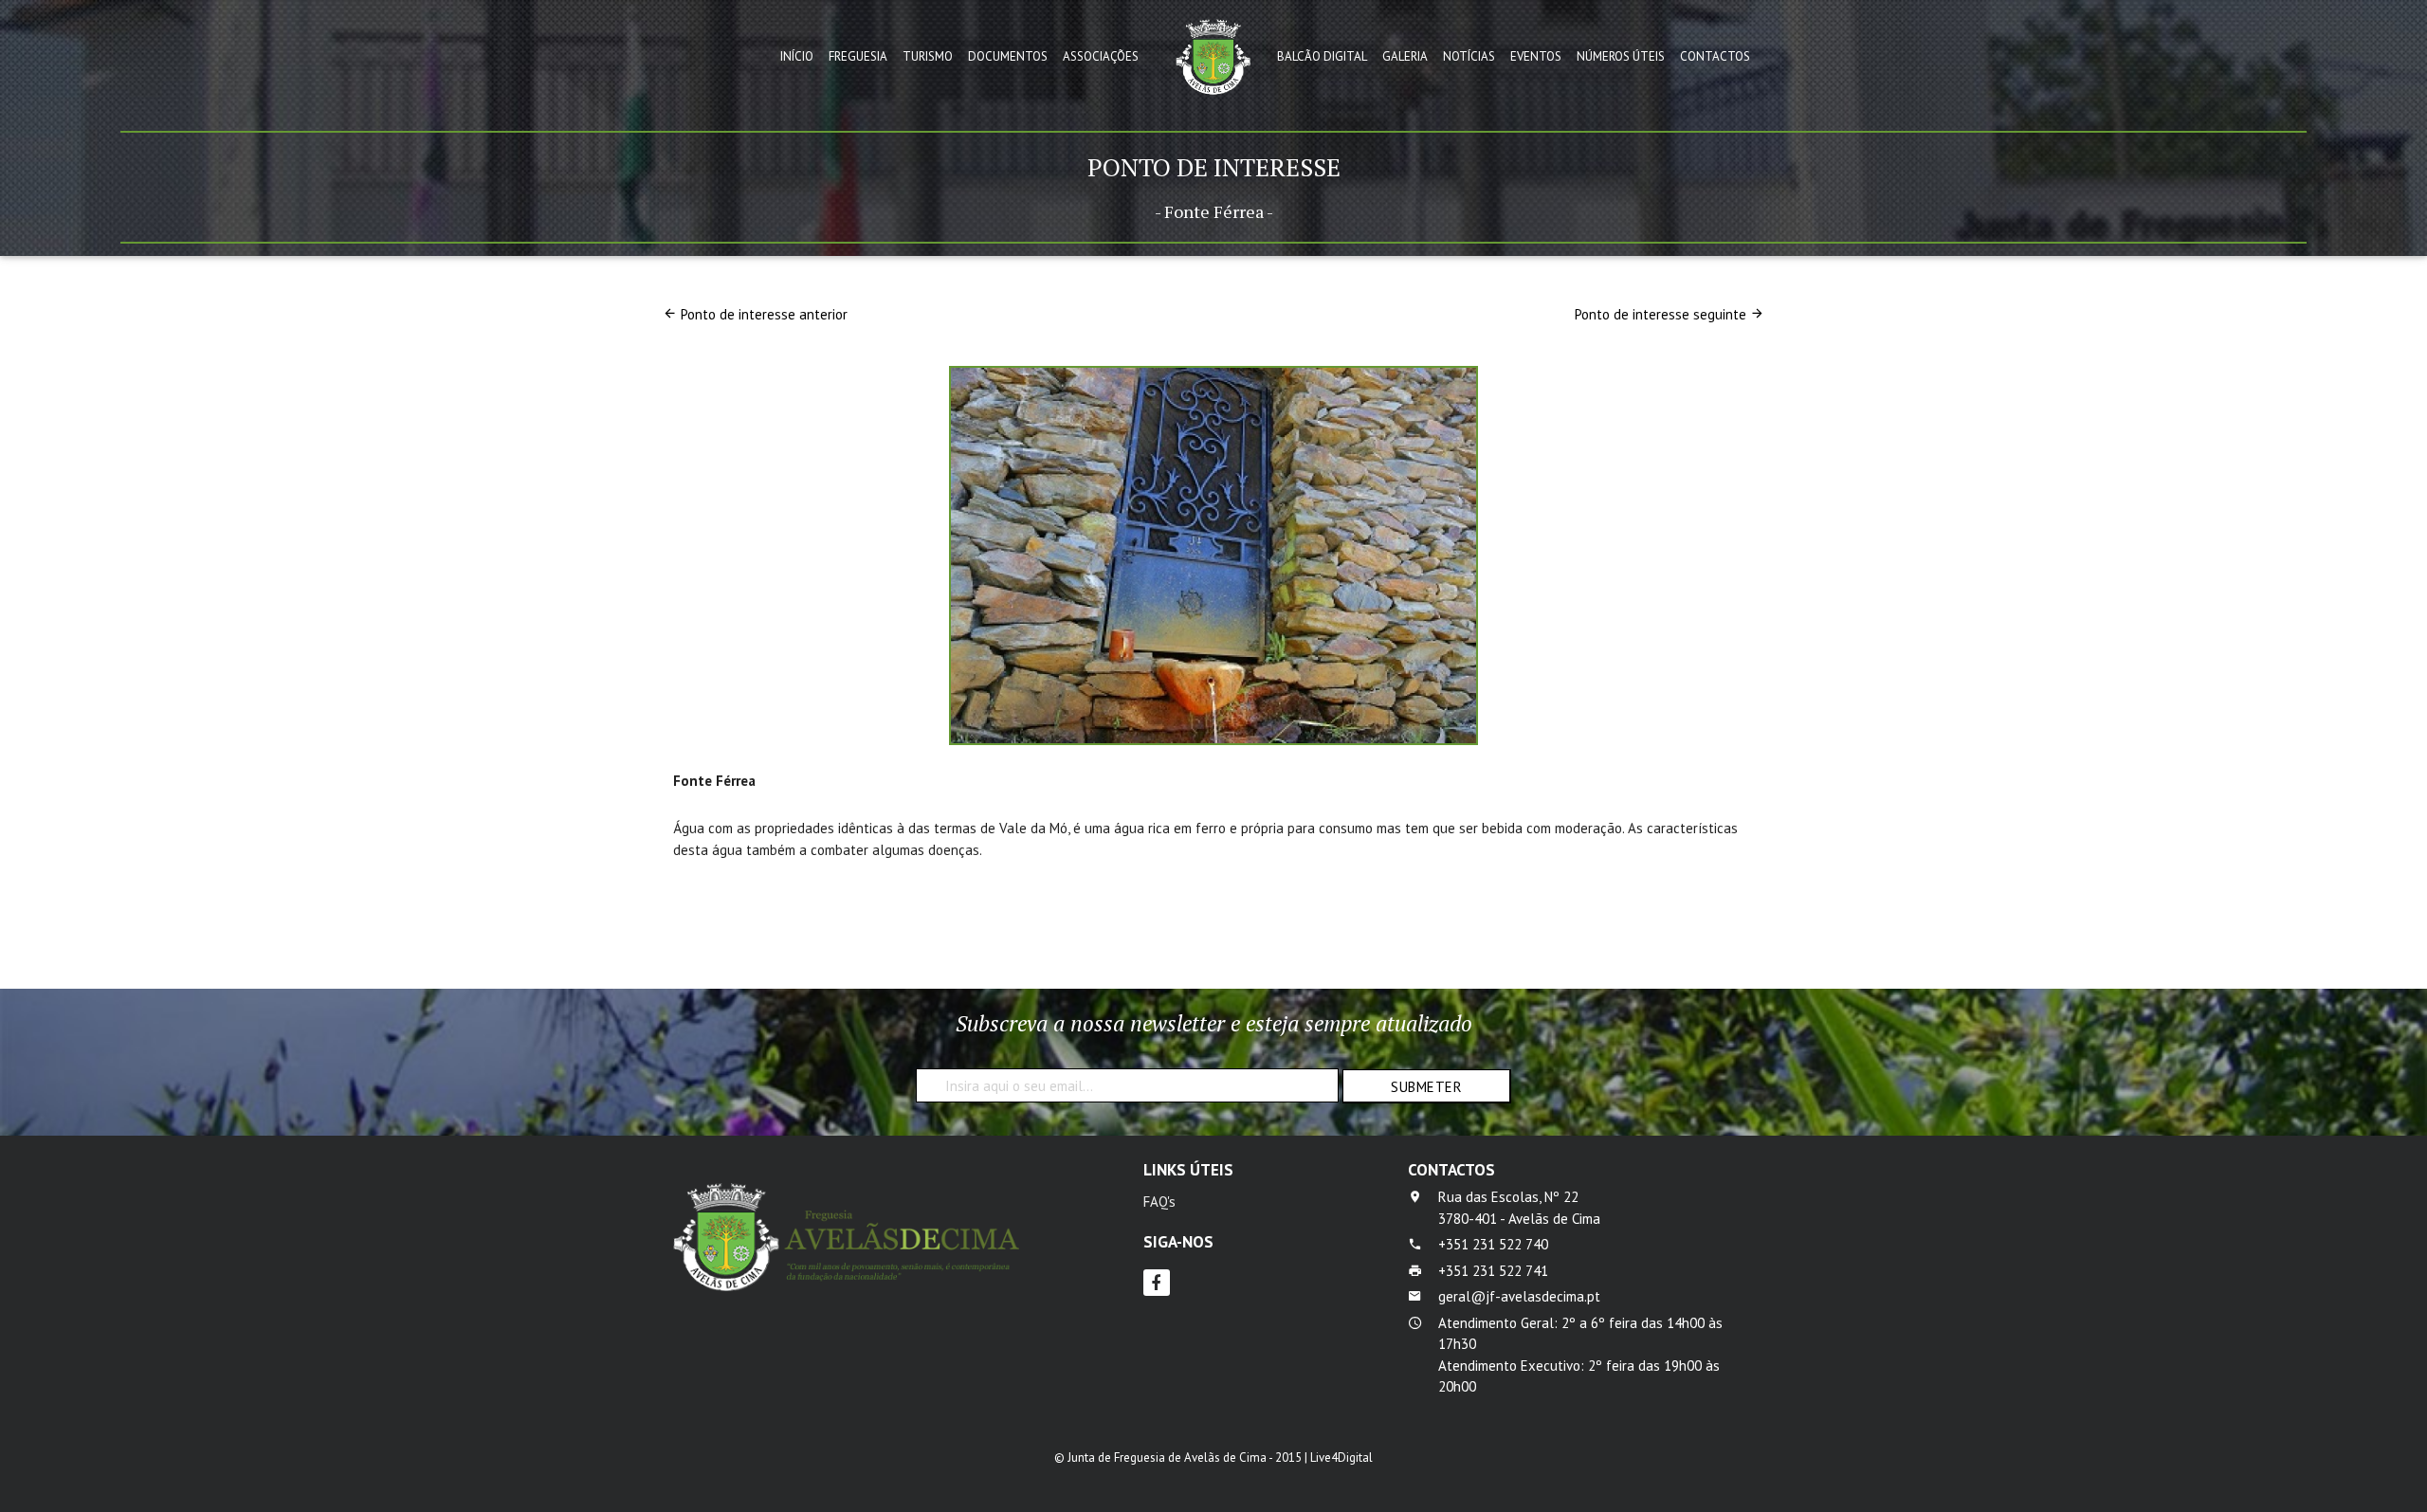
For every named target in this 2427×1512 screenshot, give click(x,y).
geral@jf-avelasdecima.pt (1519, 1296)
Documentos (1008, 56)
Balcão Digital (1322, 56)
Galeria (1405, 56)
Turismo (928, 56)
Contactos (1715, 56)
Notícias (1469, 56)
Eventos (1536, 56)
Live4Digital (1341, 1457)
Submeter (1426, 1087)
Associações (1101, 56)
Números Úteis (1621, 56)
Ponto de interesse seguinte (1661, 314)
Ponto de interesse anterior (764, 314)
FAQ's (1159, 1202)
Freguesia (858, 56)
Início (797, 56)
